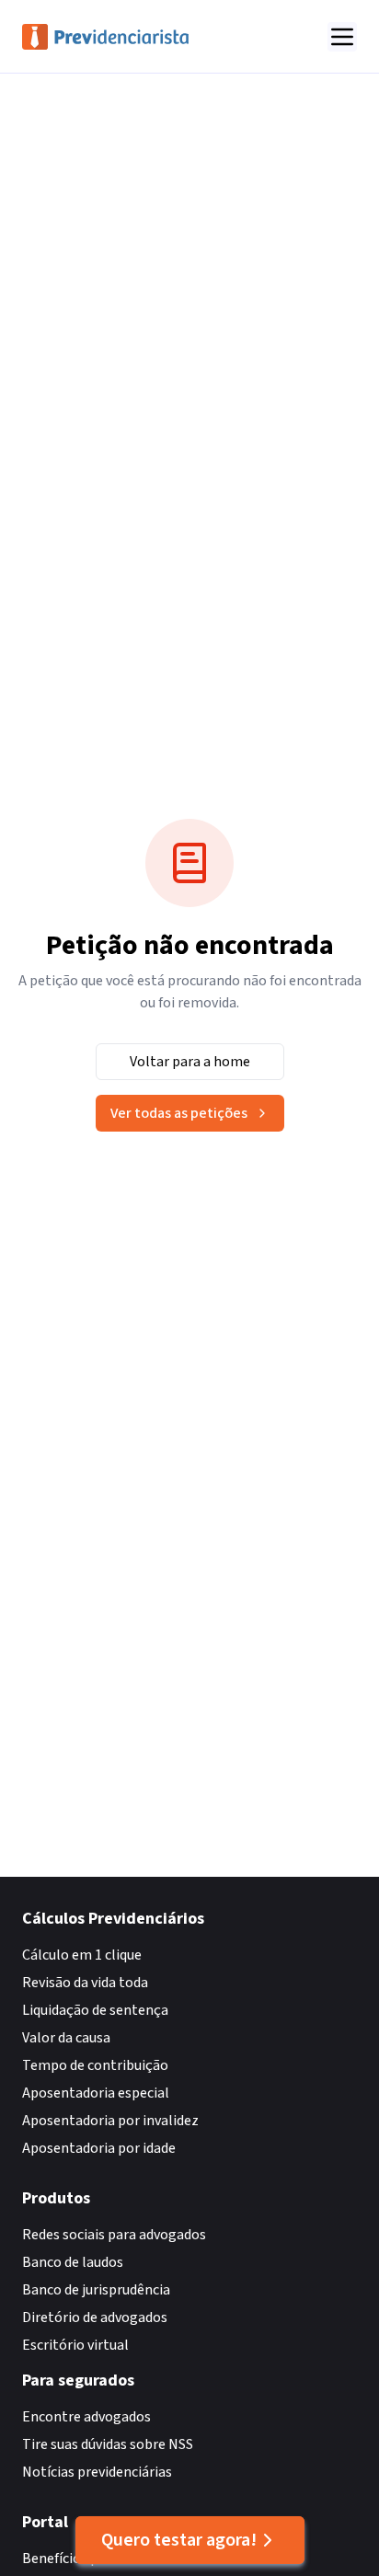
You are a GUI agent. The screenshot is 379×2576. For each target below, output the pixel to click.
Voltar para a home (190, 1062)
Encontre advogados (86, 2417)
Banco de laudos (73, 2262)
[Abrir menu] (342, 37)
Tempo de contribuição (95, 2065)
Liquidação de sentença (95, 2010)
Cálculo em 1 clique (82, 1955)
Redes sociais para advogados (114, 2235)
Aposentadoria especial (96, 2093)
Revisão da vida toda (85, 1983)
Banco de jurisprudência (96, 2290)
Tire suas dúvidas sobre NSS (108, 2444)
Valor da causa (66, 2038)
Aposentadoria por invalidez (110, 2121)
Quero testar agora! (179, 2540)
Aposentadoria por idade (99, 2148)
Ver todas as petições (179, 1113)
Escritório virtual (75, 2345)
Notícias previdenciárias (97, 2472)
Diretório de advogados (95, 2317)
